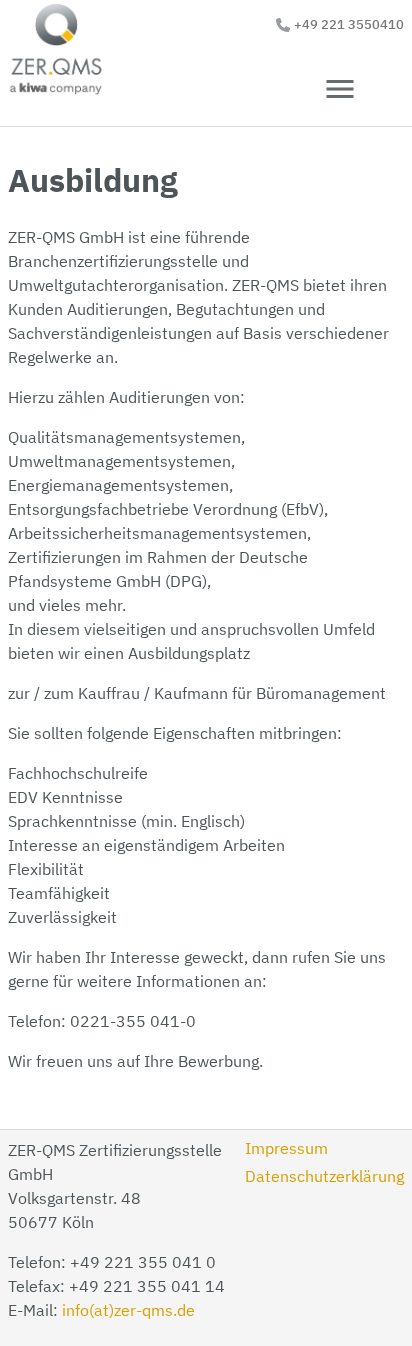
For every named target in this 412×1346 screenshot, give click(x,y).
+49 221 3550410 (349, 24)
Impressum (286, 1148)
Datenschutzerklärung (324, 1176)
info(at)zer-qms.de (128, 1310)
